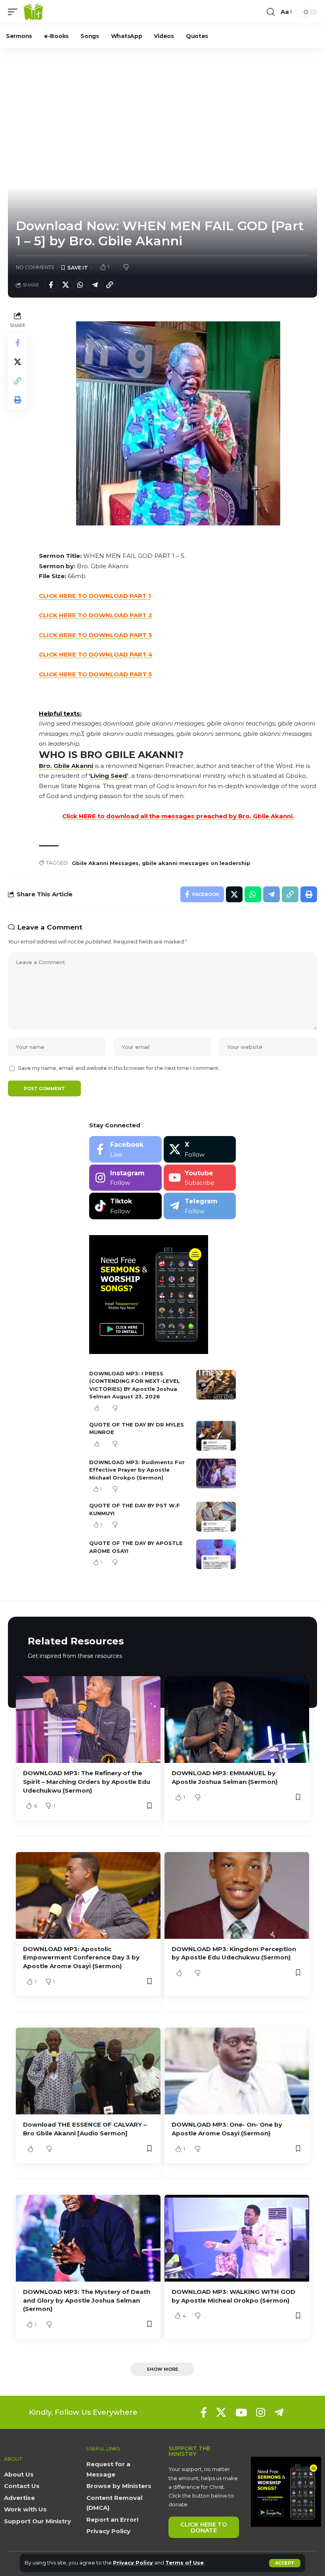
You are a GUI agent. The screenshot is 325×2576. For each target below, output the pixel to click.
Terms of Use (184, 2563)
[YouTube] (241, 2412)
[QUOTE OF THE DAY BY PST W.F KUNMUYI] (216, 1517)
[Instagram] (125, 1178)
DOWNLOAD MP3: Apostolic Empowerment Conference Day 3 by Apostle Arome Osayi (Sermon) (81, 1958)
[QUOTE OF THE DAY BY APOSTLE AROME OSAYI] (216, 1554)
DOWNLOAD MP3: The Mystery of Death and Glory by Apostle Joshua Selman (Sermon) (87, 2300)
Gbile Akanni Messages (105, 863)
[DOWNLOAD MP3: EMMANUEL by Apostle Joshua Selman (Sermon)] (237, 1720)
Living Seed (109, 776)
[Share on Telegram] (95, 285)
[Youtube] (200, 1178)
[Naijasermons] (33, 12)
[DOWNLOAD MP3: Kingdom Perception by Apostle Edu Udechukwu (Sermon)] (237, 1895)
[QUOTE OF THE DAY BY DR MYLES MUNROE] (216, 1436)
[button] (285, 2563)
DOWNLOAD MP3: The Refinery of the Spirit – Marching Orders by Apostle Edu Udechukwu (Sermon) (87, 1782)
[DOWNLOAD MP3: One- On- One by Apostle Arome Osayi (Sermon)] (237, 2071)
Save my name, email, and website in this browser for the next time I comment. (119, 1068)
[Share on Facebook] (51, 285)
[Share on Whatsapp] (80, 285)
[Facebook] (125, 1149)
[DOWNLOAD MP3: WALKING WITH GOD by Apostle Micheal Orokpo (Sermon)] (237, 2238)
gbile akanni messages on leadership (196, 863)
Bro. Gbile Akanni (66, 766)
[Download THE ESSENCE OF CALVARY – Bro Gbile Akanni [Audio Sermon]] (88, 2071)
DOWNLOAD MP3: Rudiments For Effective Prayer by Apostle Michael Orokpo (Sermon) (137, 1470)
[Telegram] (200, 1206)
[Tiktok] (125, 1206)
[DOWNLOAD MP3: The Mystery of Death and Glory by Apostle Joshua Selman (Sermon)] (88, 2238)
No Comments (35, 267)
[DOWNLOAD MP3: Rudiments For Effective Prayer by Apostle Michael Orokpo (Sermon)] (216, 1473)
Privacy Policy (133, 2563)
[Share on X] (65, 285)
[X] (200, 1149)
